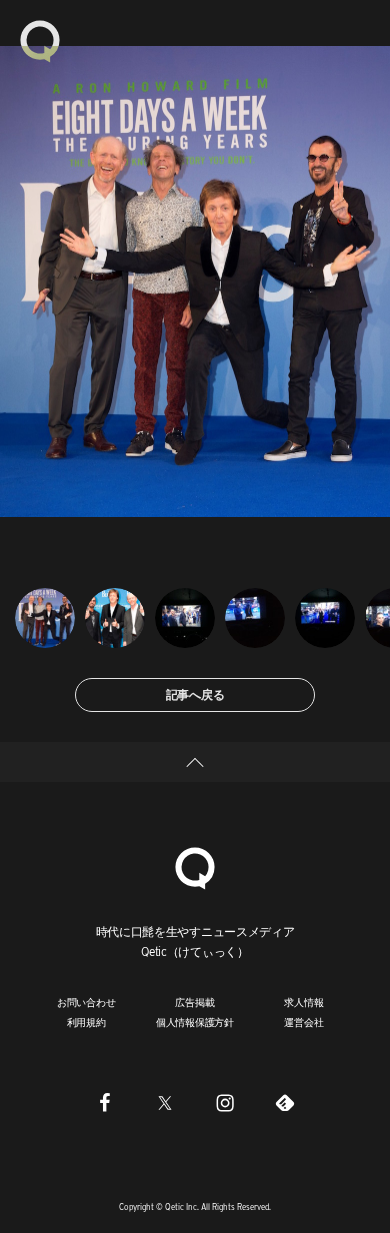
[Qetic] (40, 40)
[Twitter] (165, 1103)
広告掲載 (194, 1002)
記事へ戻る (195, 694)
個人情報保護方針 (195, 1022)
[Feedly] (285, 1103)
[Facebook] (105, 1103)
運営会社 (303, 1022)
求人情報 (303, 1002)
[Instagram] (225, 1103)
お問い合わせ (86, 1002)
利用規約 (86, 1022)
